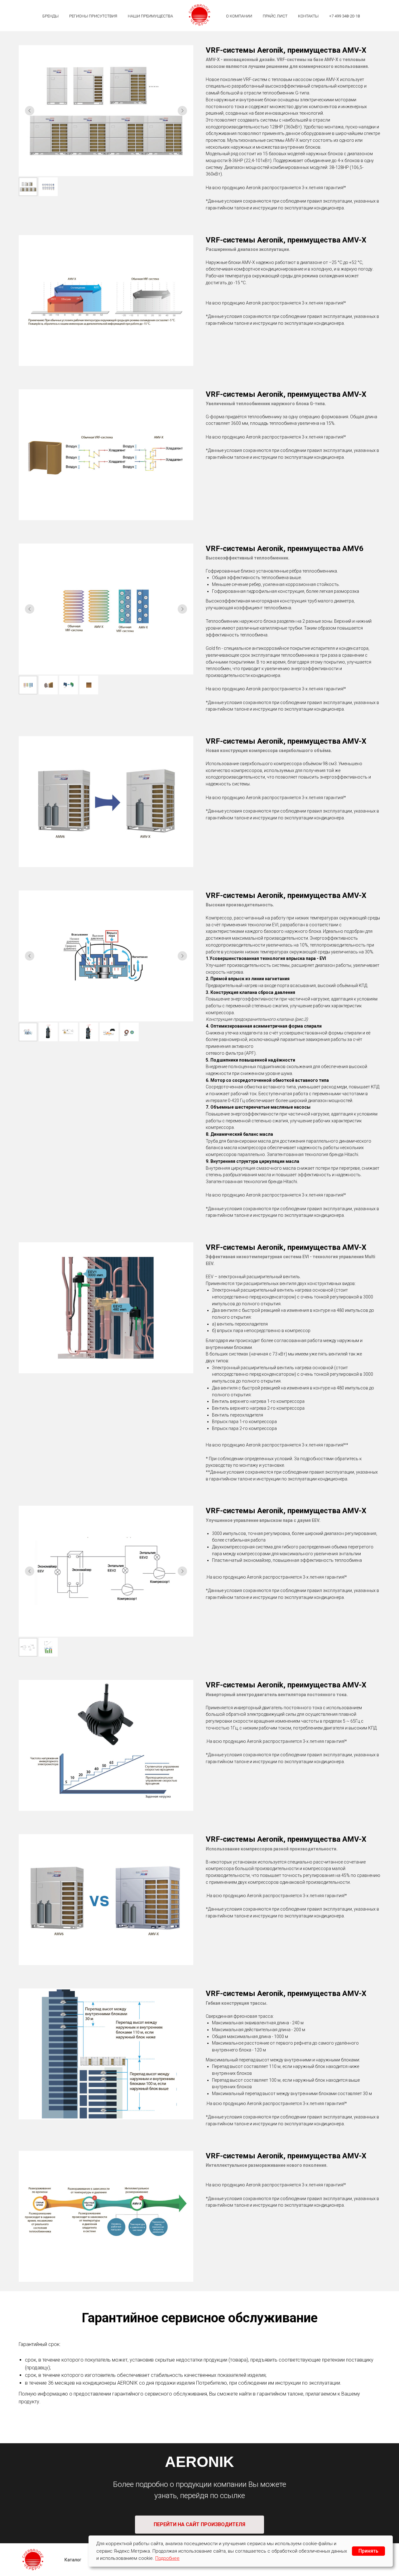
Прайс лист (275, 16)
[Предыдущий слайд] (30, 111)
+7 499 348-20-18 (344, 16)
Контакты (308, 16)
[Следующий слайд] (182, 111)
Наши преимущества (150, 16)
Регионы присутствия (93, 16)
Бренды (50, 16)
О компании (239, 16)
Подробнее (167, 2558)
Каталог (73, 2560)
